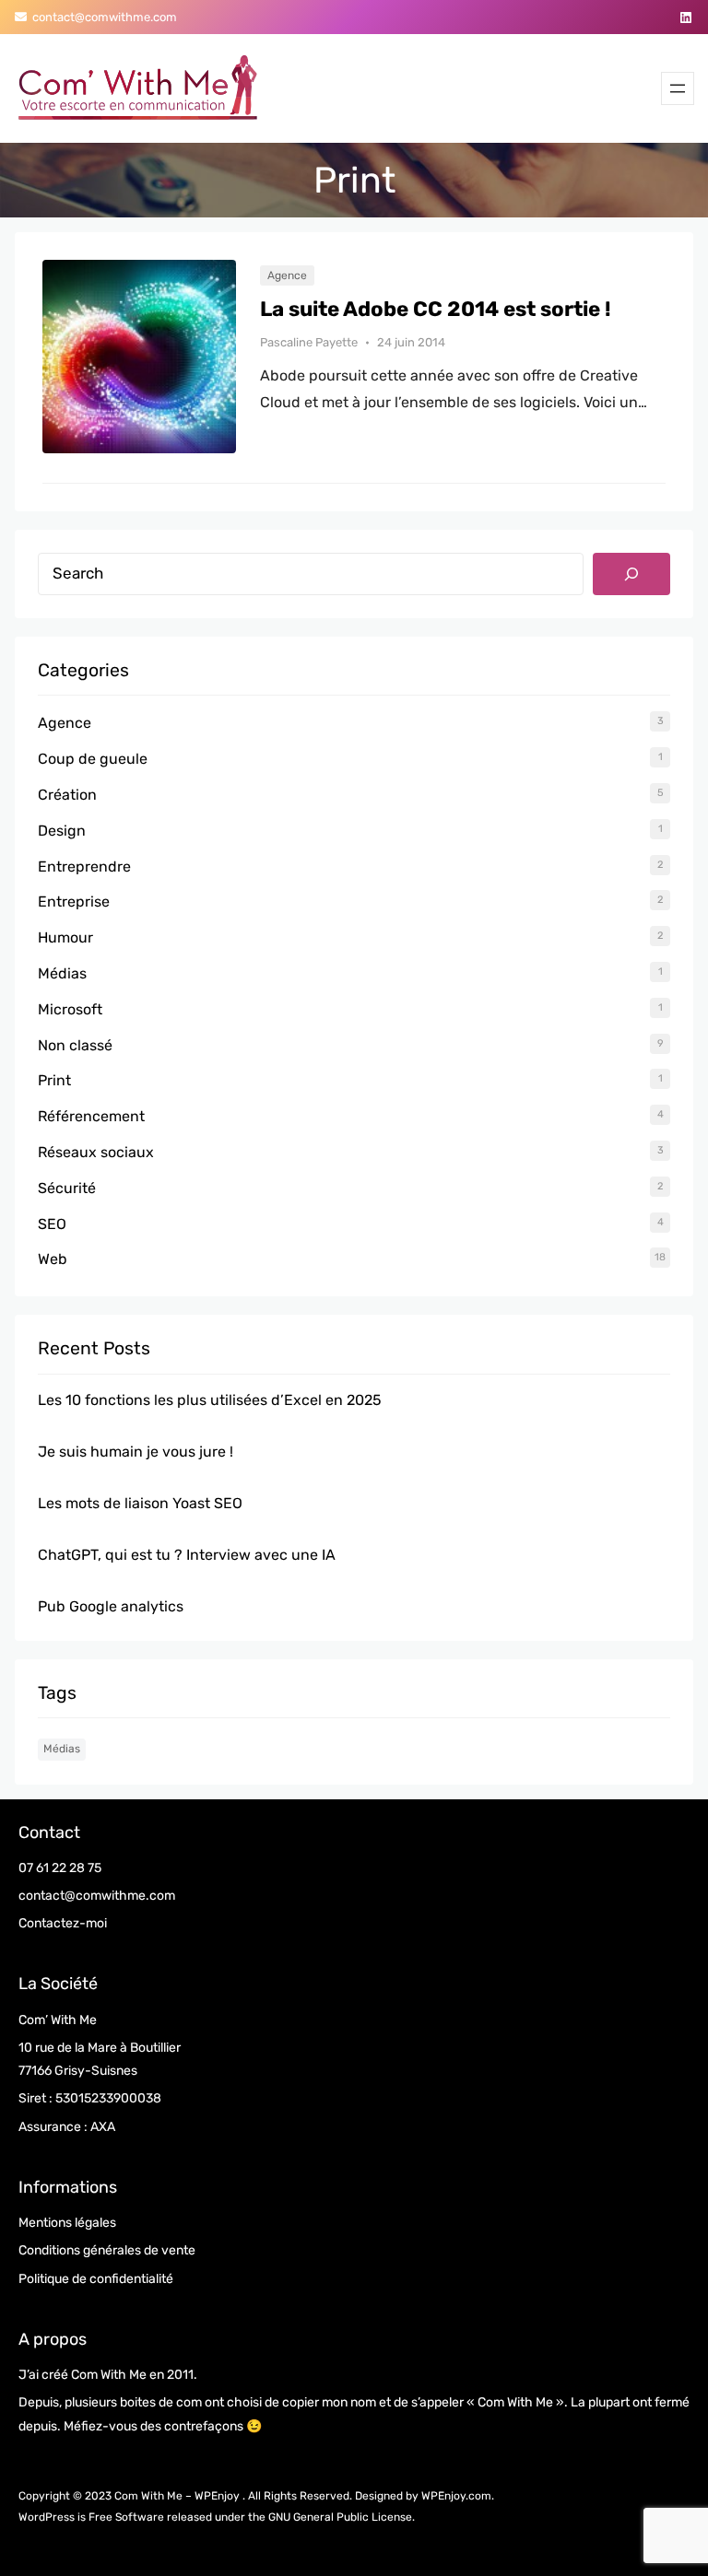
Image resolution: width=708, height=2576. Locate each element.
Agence (287, 275)
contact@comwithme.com (102, 17)
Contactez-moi (63, 1923)
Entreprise (74, 902)
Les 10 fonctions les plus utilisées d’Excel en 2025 (210, 1400)
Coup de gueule (93, 759)
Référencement (91, 1116)
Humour (65, 937)
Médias (62, 973)
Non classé (75, 1045)
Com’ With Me (58, 2020)
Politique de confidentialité (96, 2279)
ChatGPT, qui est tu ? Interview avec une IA (187, 1555)
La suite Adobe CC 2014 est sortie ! (436, 310)
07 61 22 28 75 (60, 1868)
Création (67, 795)
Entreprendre (84, 866)
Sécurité (67, 1188)
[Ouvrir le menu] (678, 88)
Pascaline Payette (309, 342)
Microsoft (70, 1009)
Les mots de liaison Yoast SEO (140, 1503)
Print (54, 1080)
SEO (52, 1224)
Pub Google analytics (111, 1606)
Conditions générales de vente (107, 2250)
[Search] (631, 574)
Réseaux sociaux (96, 1152)
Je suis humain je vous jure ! (136, 1452)
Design (62, 831)
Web (53, 1259)
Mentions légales (67, 2223)
